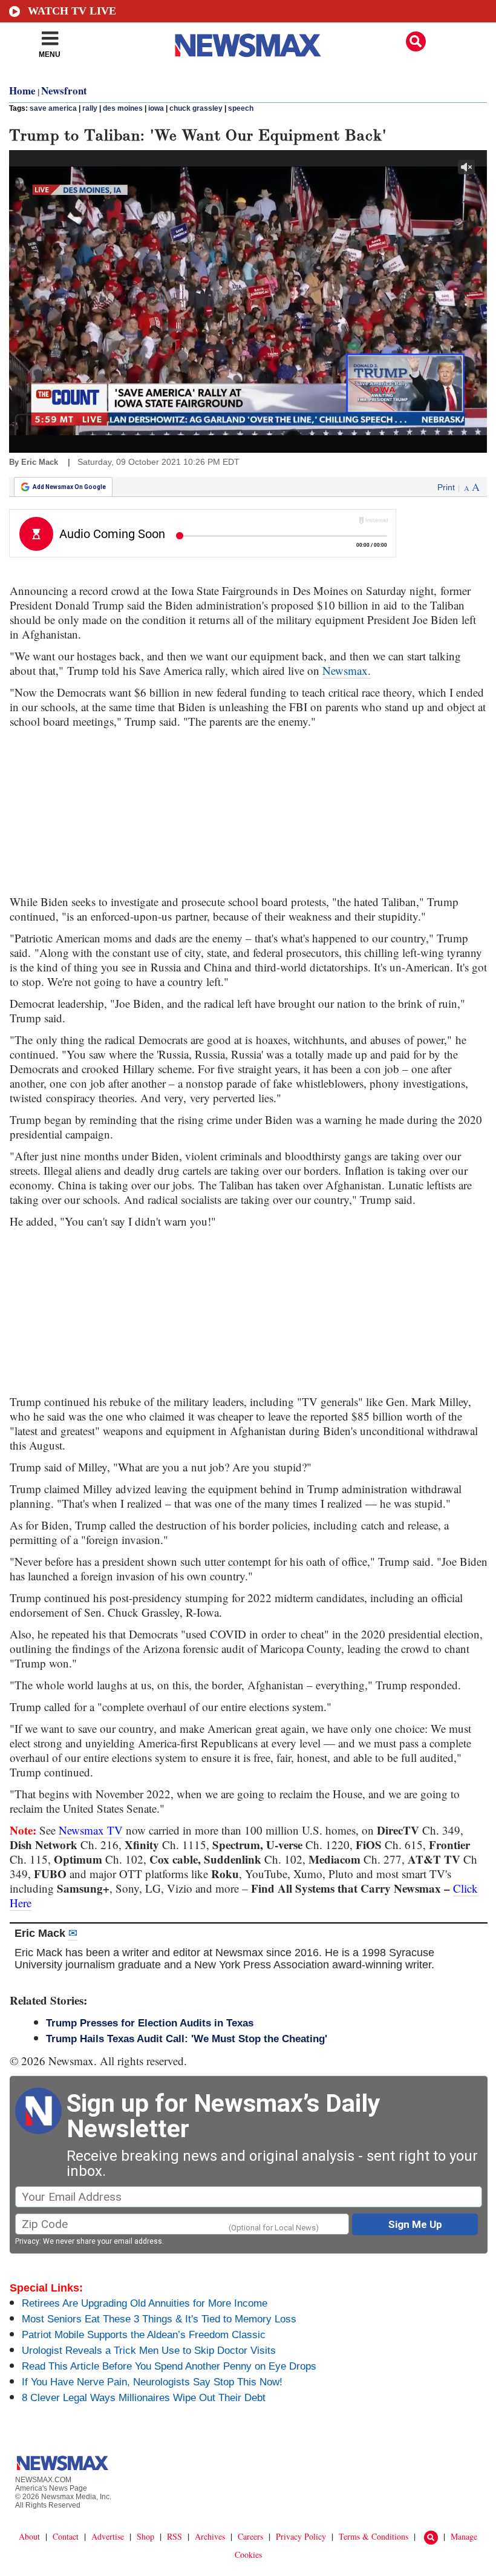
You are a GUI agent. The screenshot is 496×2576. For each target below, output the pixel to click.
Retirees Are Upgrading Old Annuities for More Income (145, 2303)
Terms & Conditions (374, 2536)
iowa (156, 108)
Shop (145, 2536)
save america (53, 108)
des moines (123, 108)
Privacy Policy (301, 2536)
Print (446, 487)
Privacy (27, 2241)
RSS (175, 2536)
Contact (66, 2536)
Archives (210, 2536)
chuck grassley (196, 108)
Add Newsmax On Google (69, 487)
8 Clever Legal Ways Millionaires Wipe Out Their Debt (144, 2398)
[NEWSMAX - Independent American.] (248, 45)
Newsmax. (347, 670)
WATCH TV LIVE (72, 11)
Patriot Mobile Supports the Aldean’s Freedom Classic (144, 2335)
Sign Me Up (415, 2224)
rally (90, 108)
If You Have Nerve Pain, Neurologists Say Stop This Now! (152, 2382)
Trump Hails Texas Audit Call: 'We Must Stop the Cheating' (187, 2039)
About (29, 2536)
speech (241, 108)
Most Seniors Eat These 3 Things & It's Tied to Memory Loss (159, 2319)
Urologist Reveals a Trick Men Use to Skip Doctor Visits (149, 2351)
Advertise (108, 2536)
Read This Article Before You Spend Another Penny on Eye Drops (169, 2366)
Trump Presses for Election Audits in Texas (150, 2023)
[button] (416, 41)
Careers (250, 2536)
